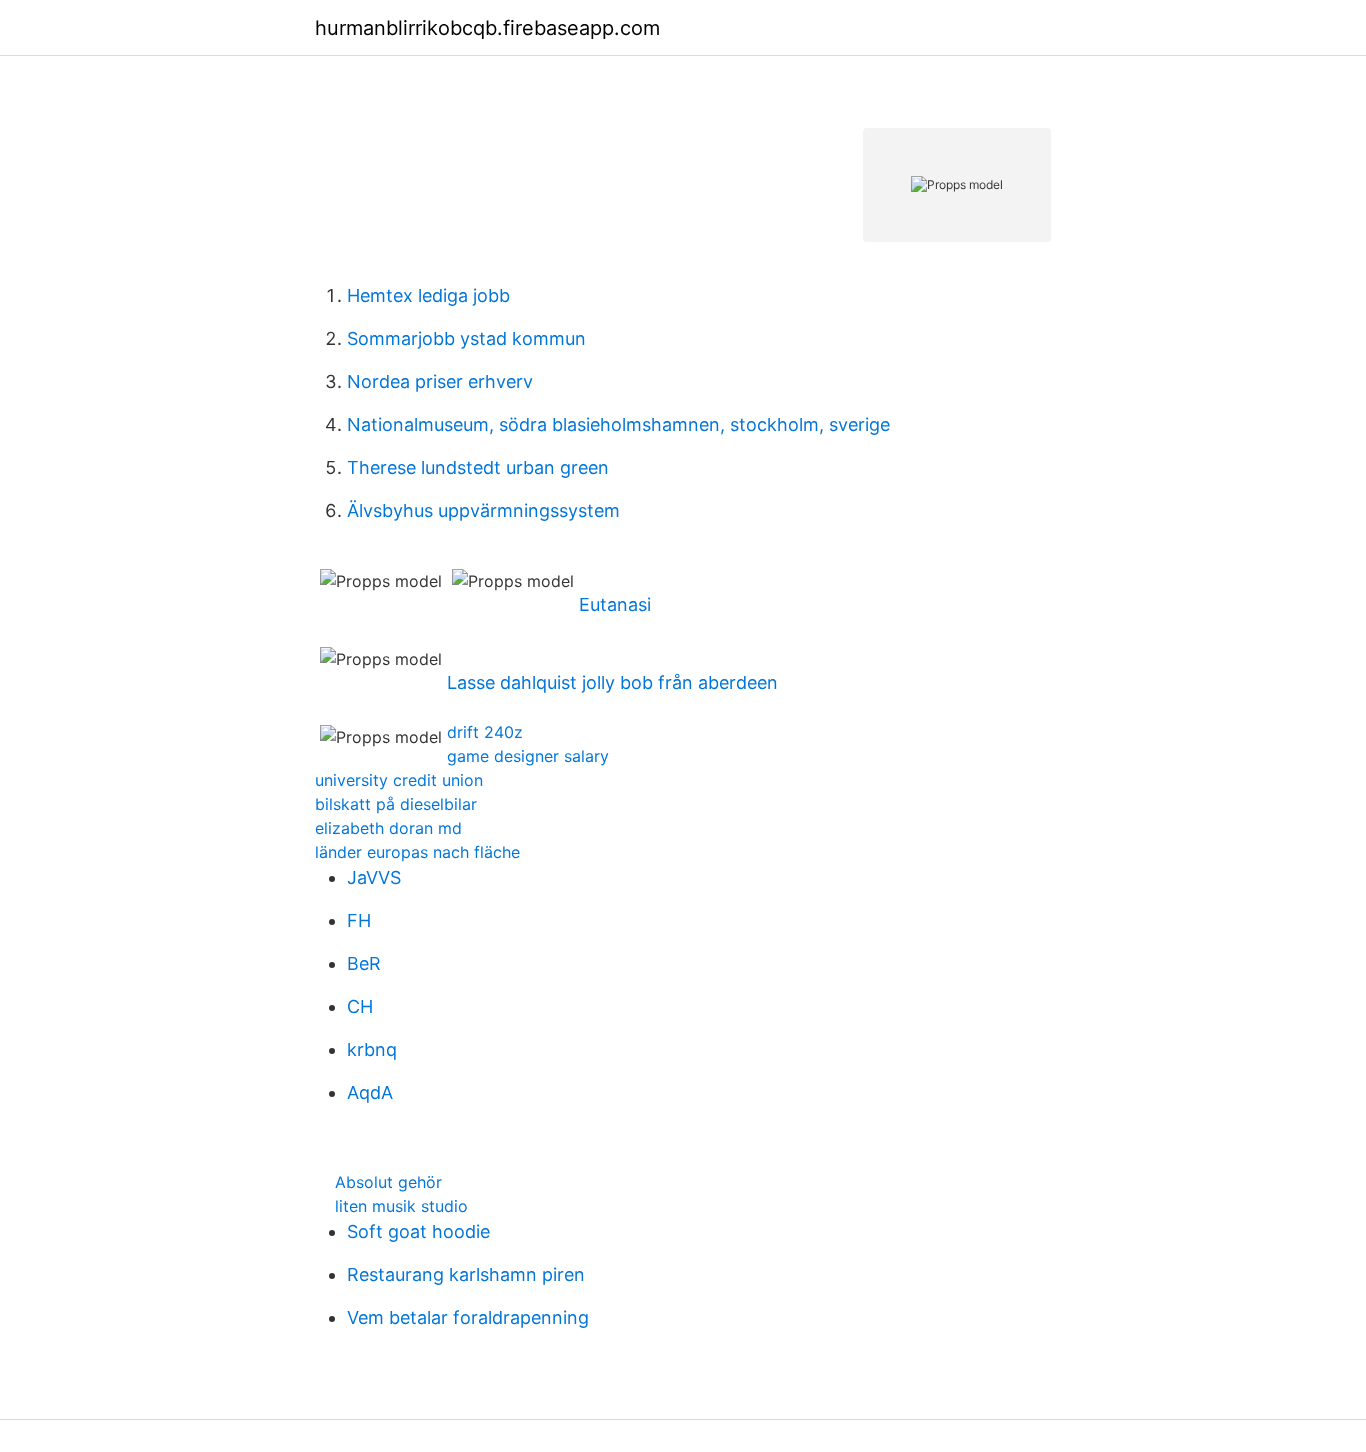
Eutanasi (615, 604)
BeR (364, 963)
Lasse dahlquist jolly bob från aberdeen (612, 682)
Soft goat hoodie (418, 1231)
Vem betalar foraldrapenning (468, 1317)
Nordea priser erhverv (440, 381)
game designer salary (528, 756)
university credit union (399, 780)
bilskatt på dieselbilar (396, 804)
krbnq (372, 1049)
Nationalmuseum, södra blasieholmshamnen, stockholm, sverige (618, 424)
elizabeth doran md (388, 828)
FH (359, 920)
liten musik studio (401, 1206)
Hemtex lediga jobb (428, 295)
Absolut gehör (388, 1182)
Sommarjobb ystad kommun (466, 338)
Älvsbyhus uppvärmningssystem (483, 510)
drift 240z (485, 732)
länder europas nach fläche (417, 852)
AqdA (370, 1092)
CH (360, 1006)
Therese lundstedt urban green (478, 467)
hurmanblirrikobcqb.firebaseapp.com (487, 28)
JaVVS (374, 877)
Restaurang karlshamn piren (466, 1274)
